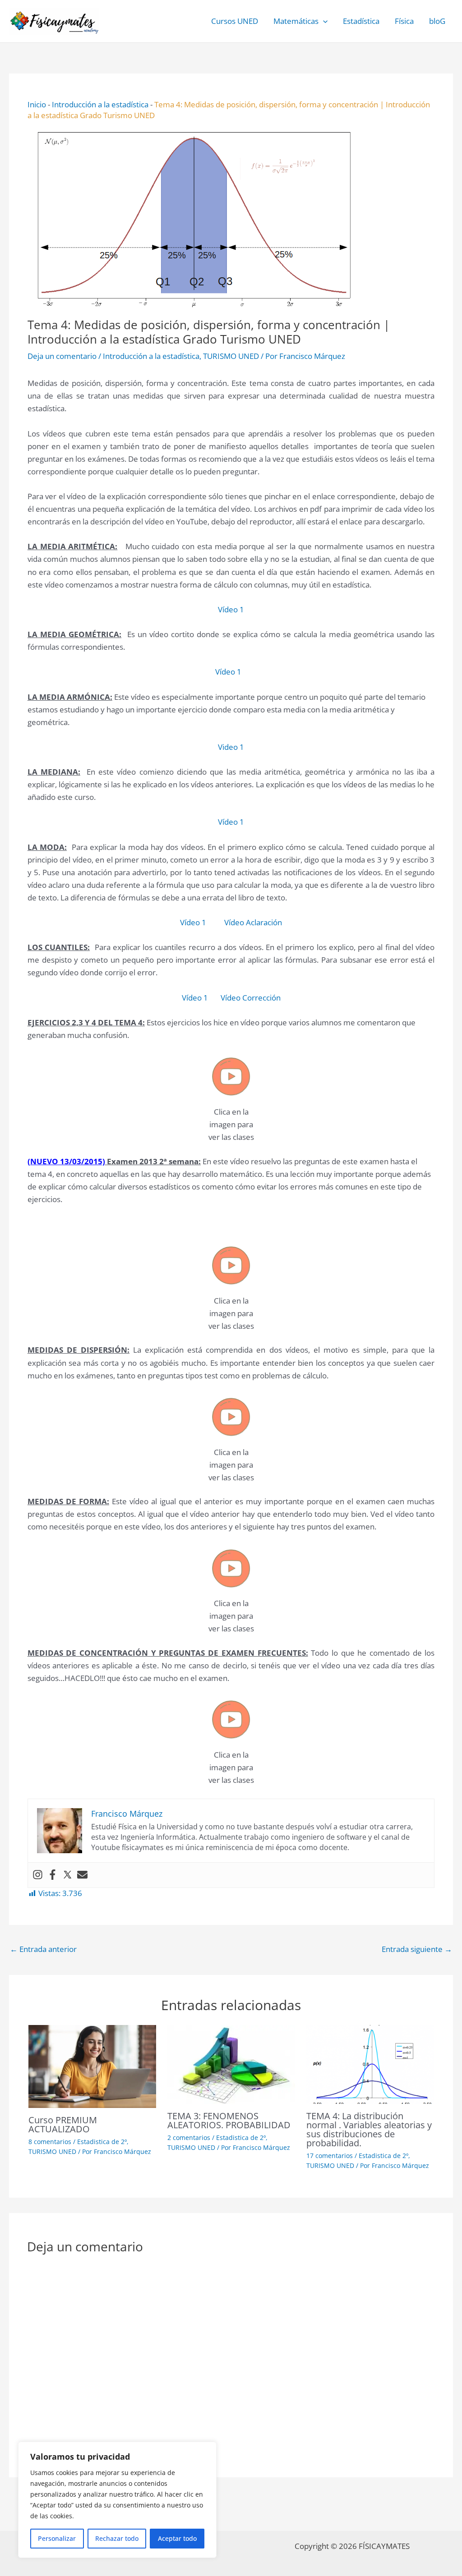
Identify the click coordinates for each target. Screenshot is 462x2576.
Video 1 (231, 747)
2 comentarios (189, 2137)
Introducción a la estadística (100, 104)
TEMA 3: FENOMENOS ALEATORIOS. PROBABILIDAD (229, 2120)
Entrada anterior (43, 1949)
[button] (323, 21)
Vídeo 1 (231, 609)
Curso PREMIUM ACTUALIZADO (63, 2124)
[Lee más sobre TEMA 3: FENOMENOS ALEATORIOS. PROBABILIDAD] (231, 2064)
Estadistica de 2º (102, 2142)
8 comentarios (50, 2142)
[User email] (82, 1875)
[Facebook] (53, 1875)
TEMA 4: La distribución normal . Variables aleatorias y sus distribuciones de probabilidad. (369, 2129)
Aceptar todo (177, 2538)
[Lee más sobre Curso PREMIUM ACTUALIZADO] (92, 2065)
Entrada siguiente (417, 1949)
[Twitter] (67, 1875)
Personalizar (57, 2538)
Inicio (37, 104)
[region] (117, 2500)
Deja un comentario (62, 356)
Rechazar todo (117, 2538)
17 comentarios (330, 2156)
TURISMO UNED (231, 356)
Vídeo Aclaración (253, 922)
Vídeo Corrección (250, 998)
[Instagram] (38, 1875)
